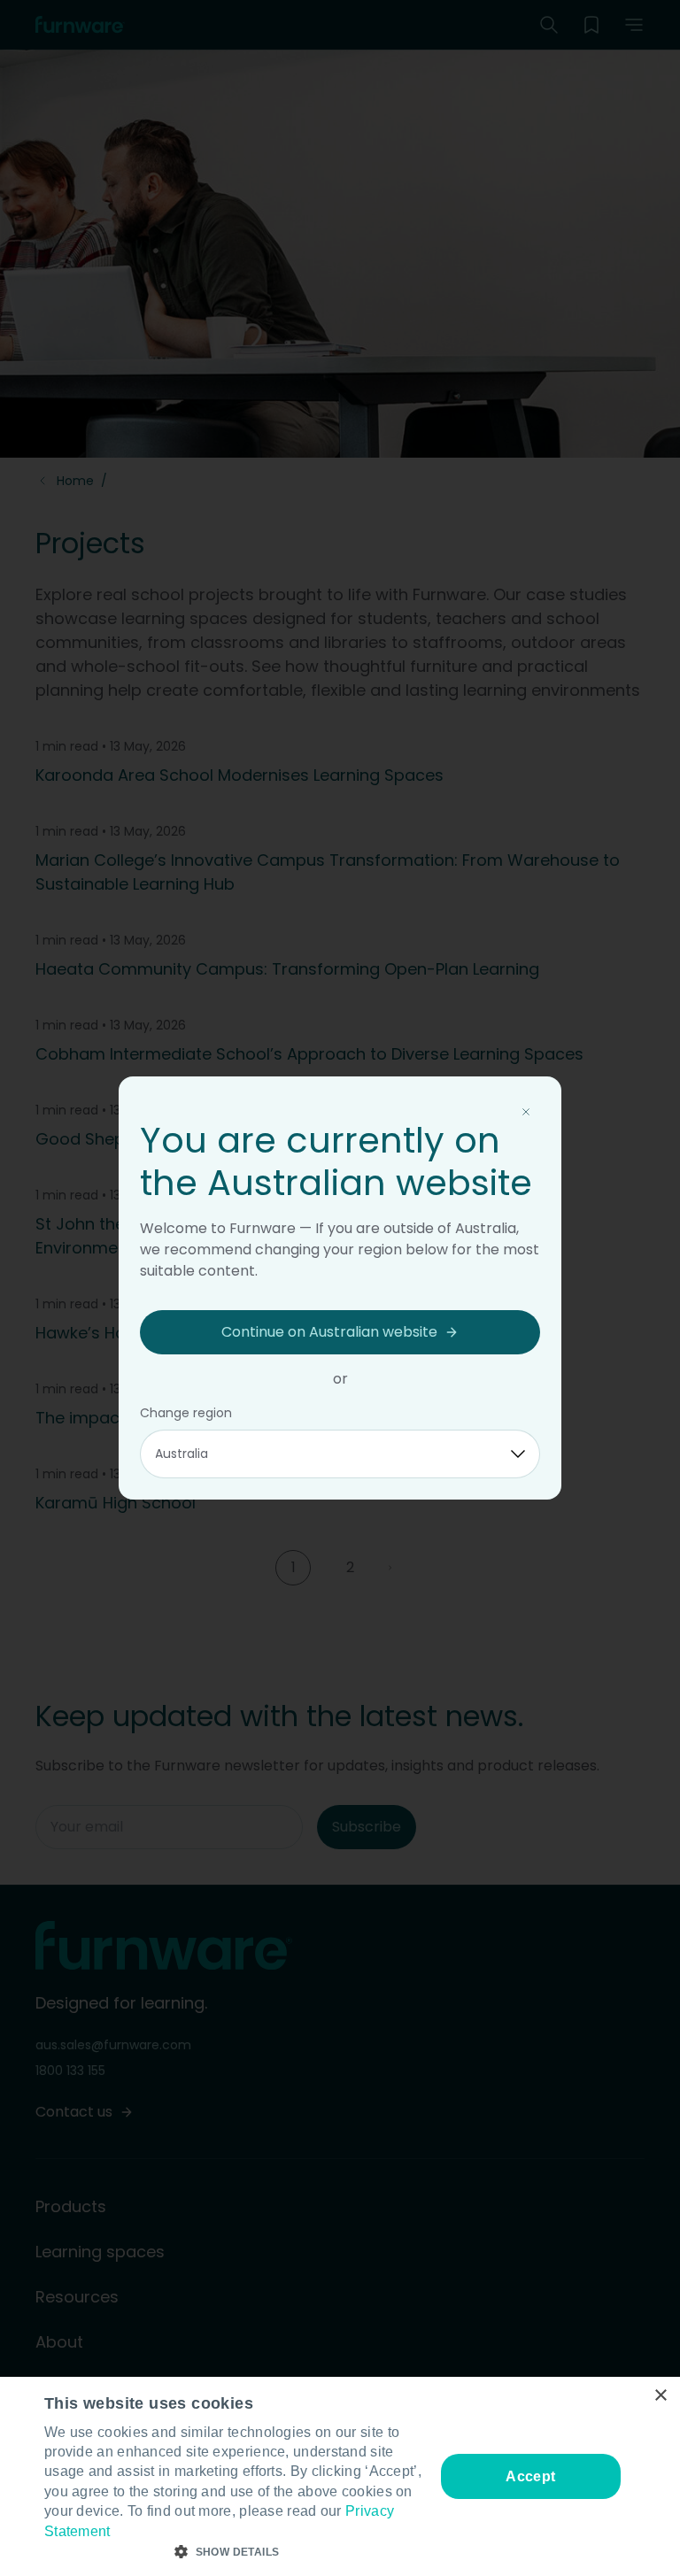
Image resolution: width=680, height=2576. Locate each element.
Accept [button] (530, 2476)
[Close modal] (526, 1112)
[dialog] (340, 2476)
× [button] (660, 2396)
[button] (234, 2552)
